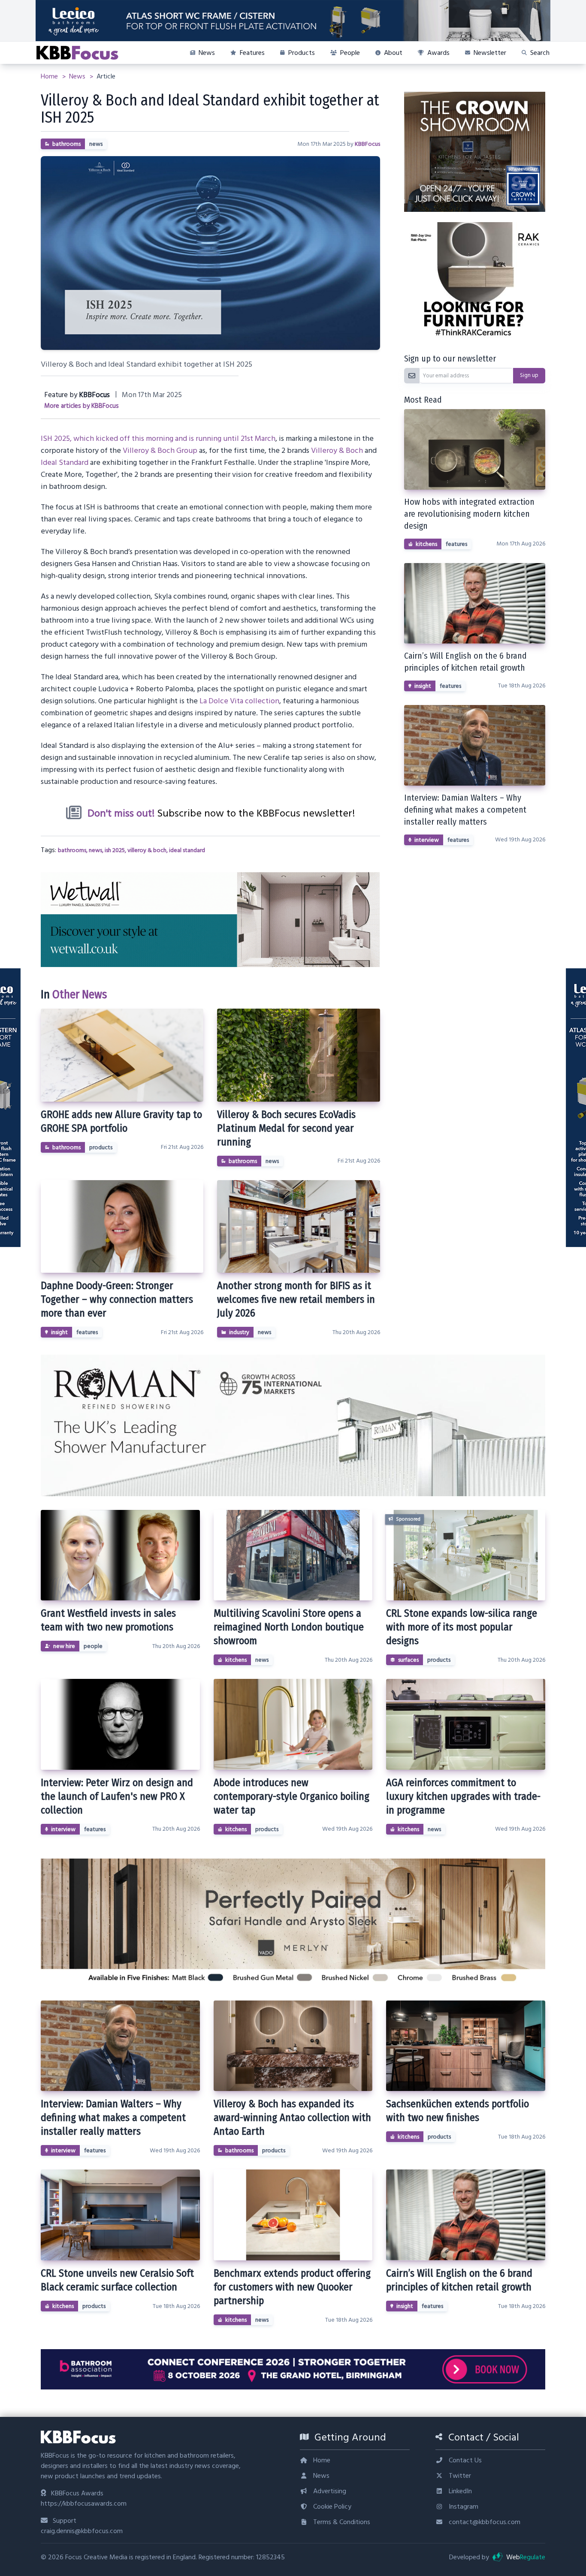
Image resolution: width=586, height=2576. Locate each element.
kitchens (426, 544)
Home (50, 76)
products (101, 1148)
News (78, 76)
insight (59, 1332)
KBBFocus (367, 144)
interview (427, 840)
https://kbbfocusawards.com (84, 2504)
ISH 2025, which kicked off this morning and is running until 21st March (158, 438)
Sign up (529, 375)
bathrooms (66, 144)
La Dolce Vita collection (239, 701)
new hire (64, 1646)
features (87, 1332)
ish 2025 (115, 850)
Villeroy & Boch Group (160, 450)
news (96, 144)
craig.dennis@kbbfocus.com (82, 2531)
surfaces (408, 1660)
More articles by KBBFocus (82, 406)
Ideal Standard (65, 462)
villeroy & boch (147, 850)
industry (239, 1332)
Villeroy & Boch (337, 450)
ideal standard (187, 850)
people (93, 1646)
